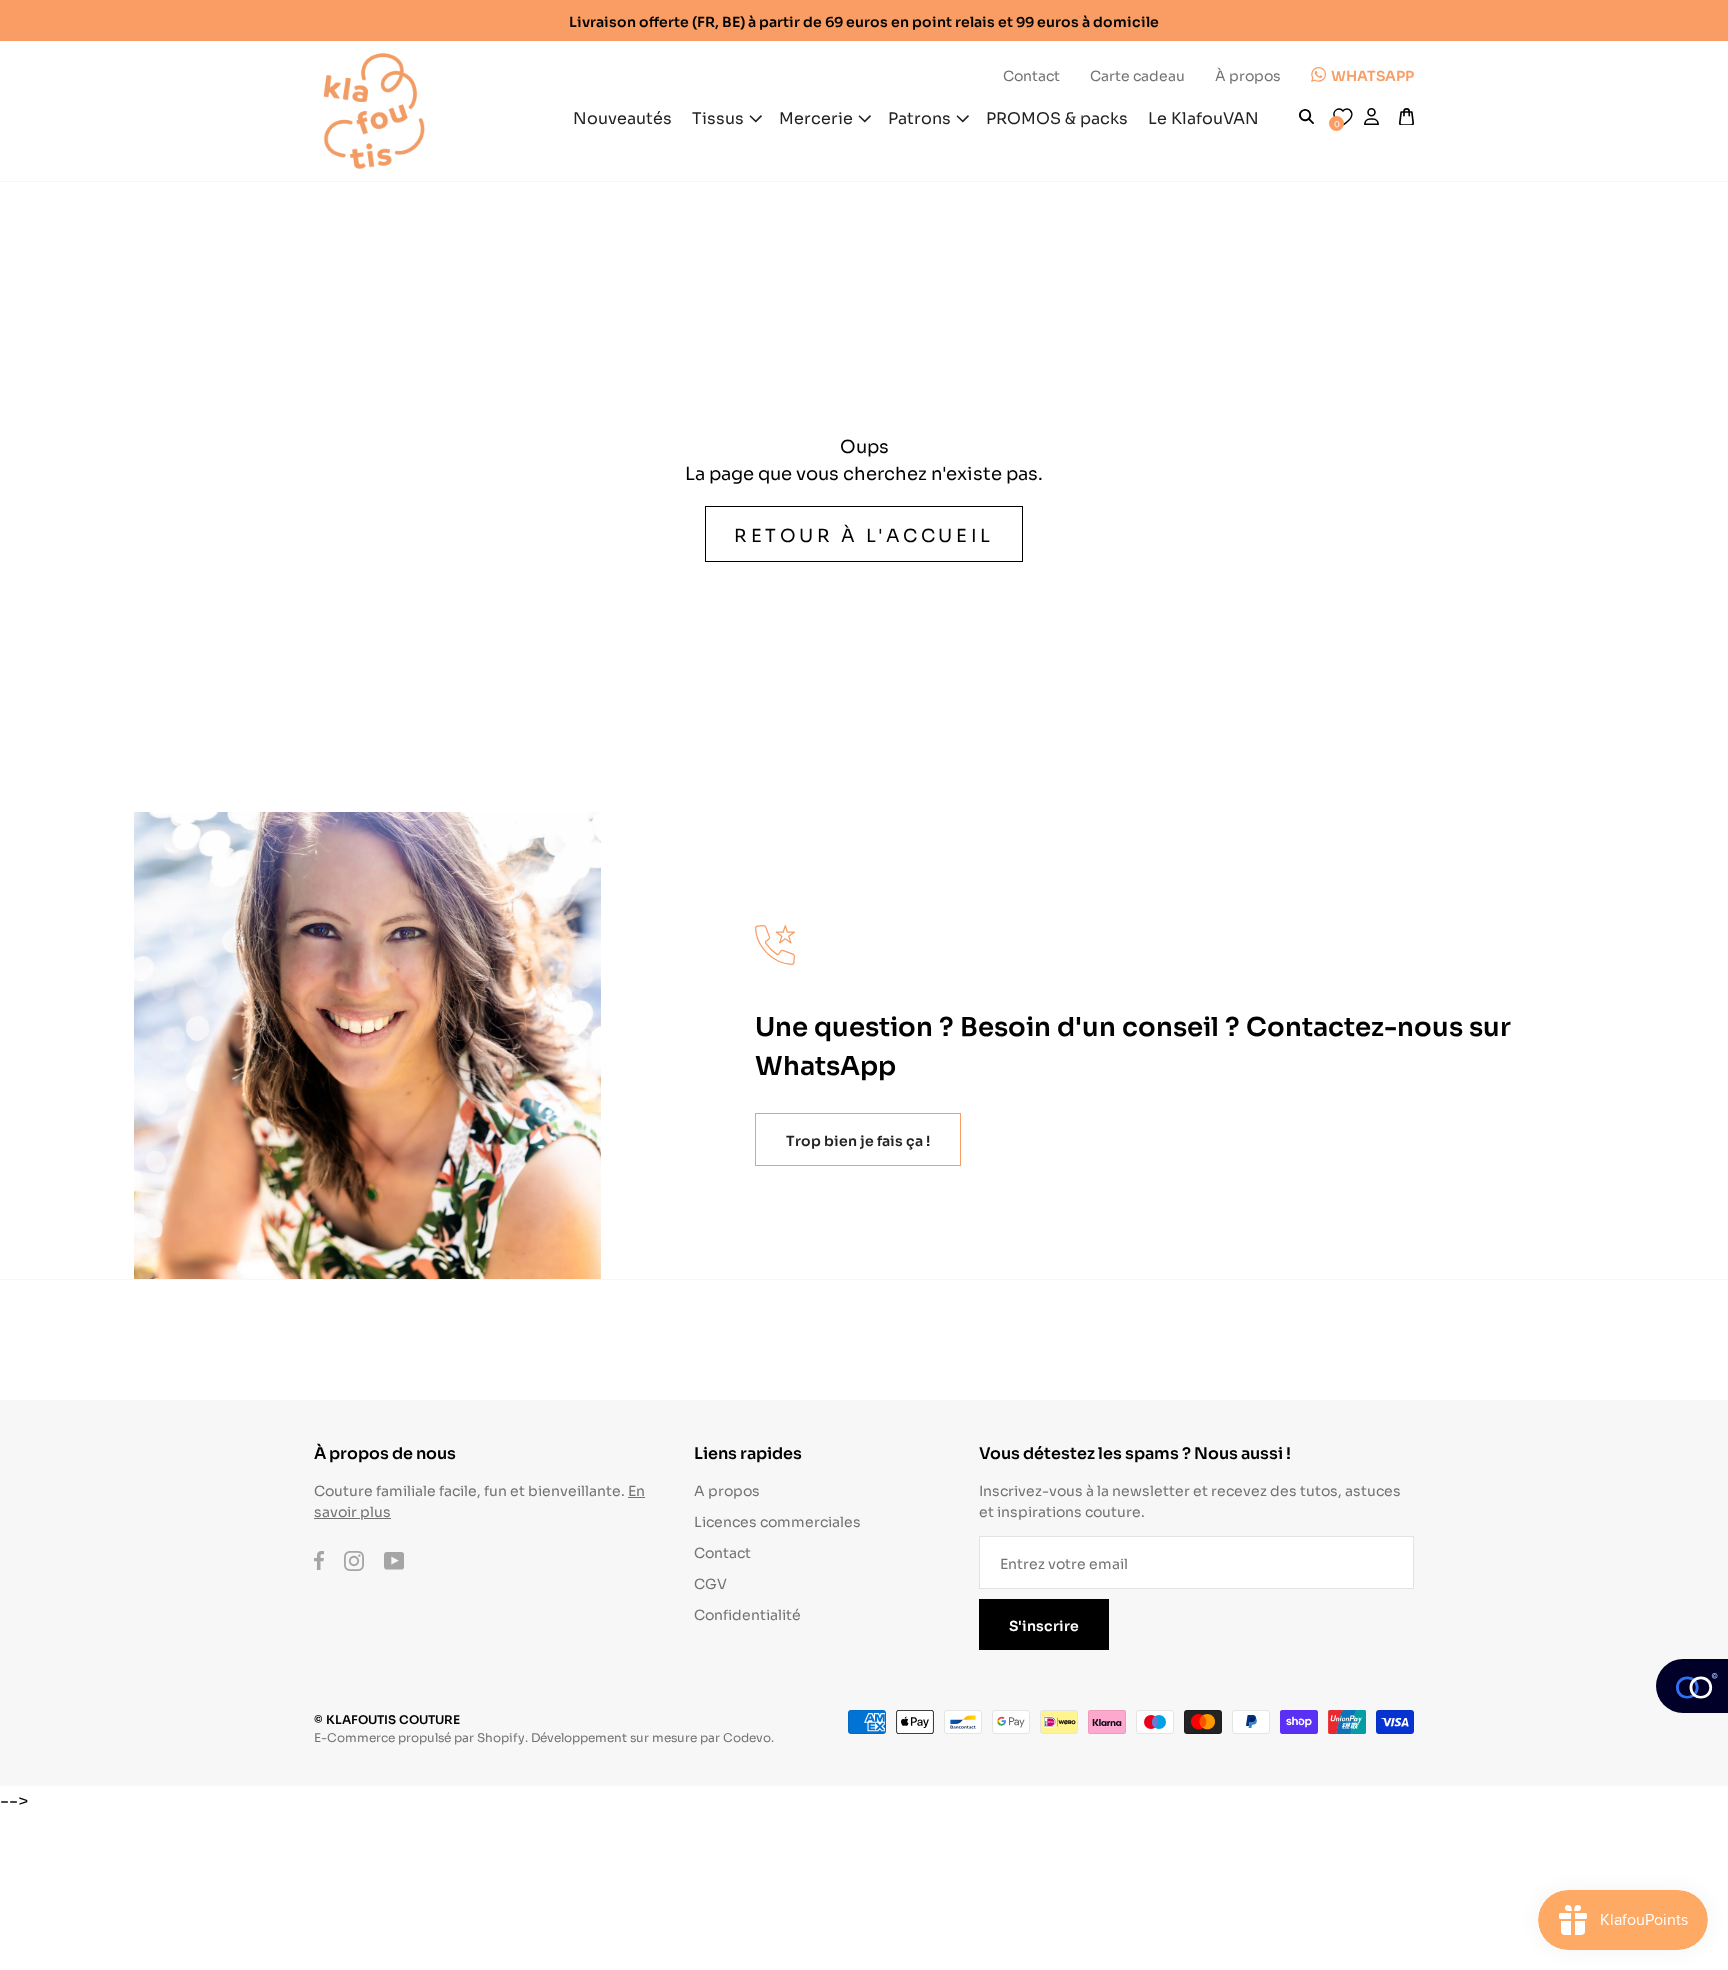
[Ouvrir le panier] (1406, 117)
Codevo (747, 1736)
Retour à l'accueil (864, 534)
